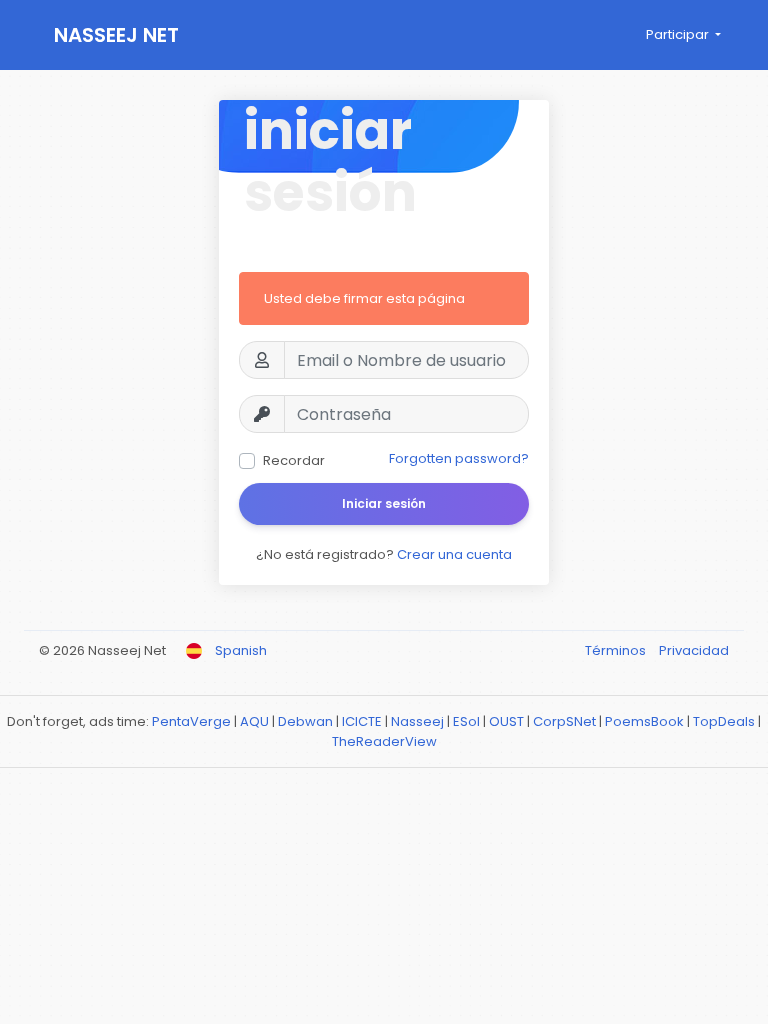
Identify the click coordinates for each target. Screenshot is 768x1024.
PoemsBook (644, 721)
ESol (466, 721)
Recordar (294, 460)
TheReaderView (384, 741)
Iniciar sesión (384, 503)
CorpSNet (564, 721)
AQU (254, 721)
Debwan (305, 721)
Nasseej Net (116, 35)
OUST (506, 721)
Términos (617, 650)
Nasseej (417, 721)
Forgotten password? (459, 458)
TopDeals (724, 721)
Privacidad (694, 650)
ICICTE (362, 721)
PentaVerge (191, 721)
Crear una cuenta (454, 554)
